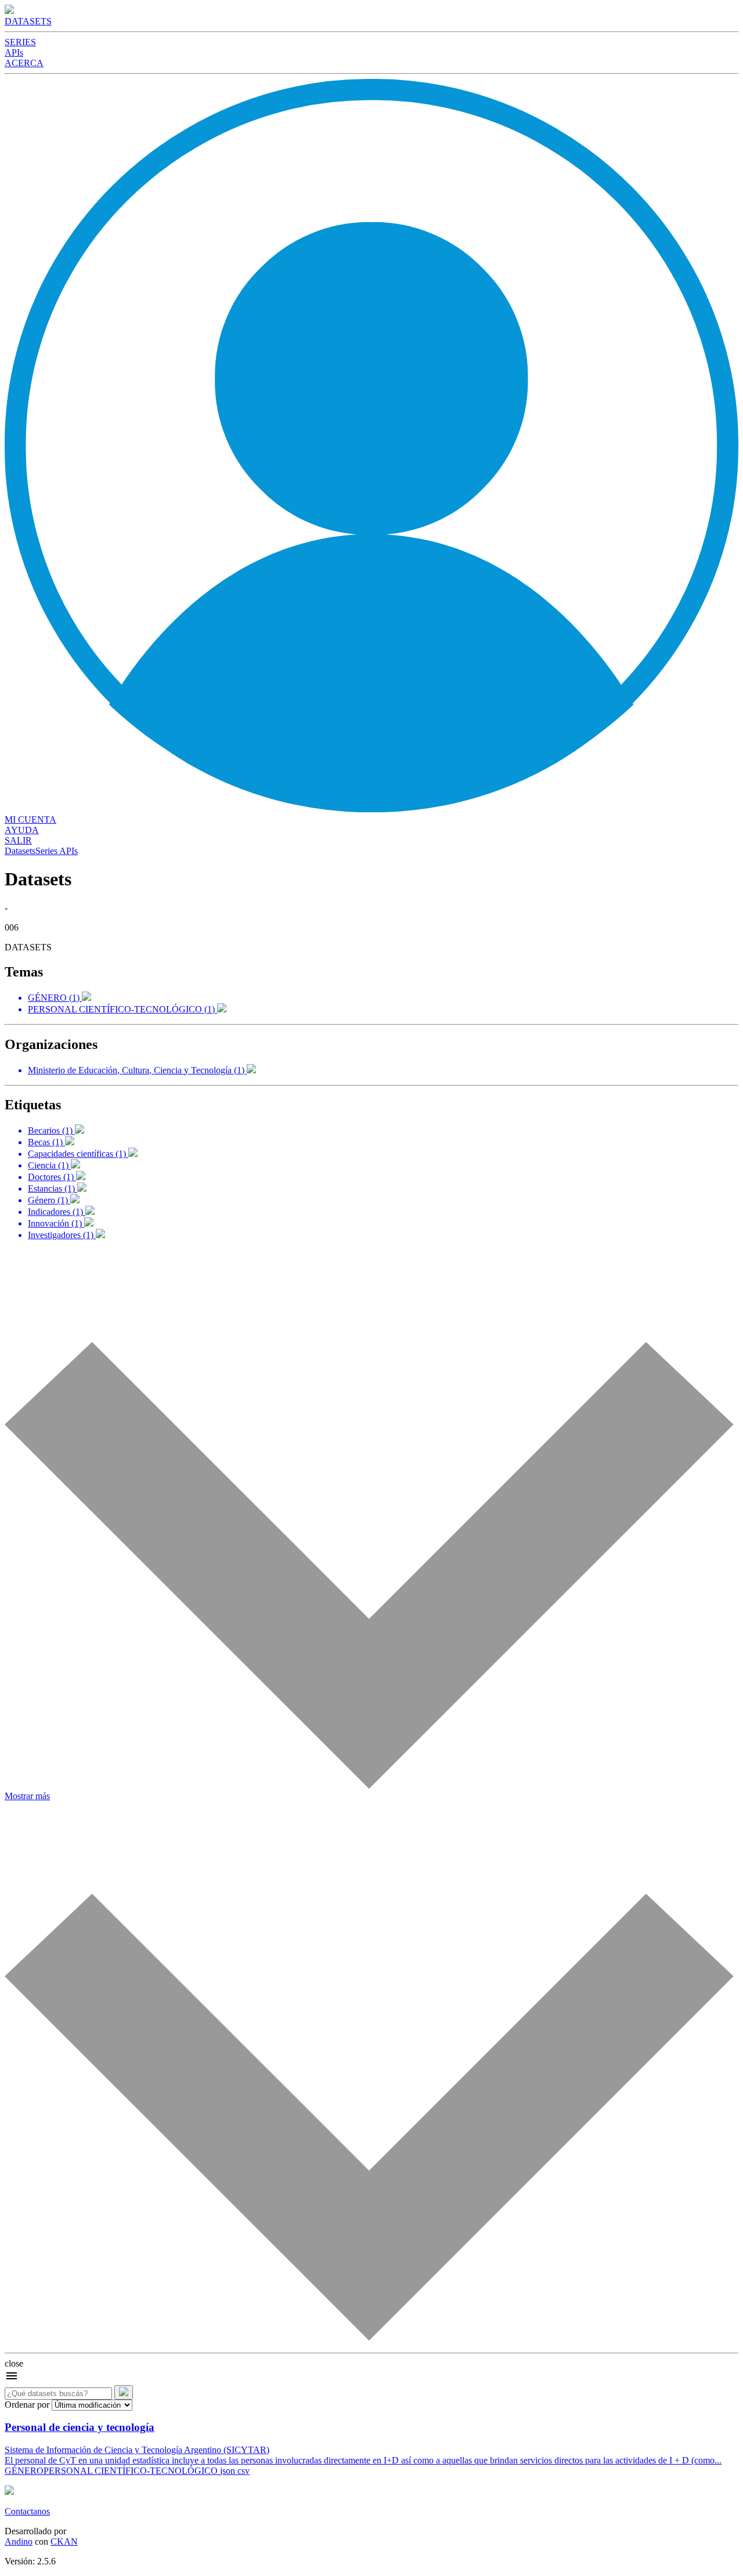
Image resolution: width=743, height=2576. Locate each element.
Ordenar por (27, 2405)
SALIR (18, 840)
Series (46, 851)
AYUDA (22, 830)
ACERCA (24, 63)
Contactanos (27, 2511)
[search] (124, 2392)
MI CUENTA (30, 820)
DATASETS (28, 21)
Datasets (20, 851)
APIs (14, 53)
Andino (19, 2541)
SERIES (20, 42)
